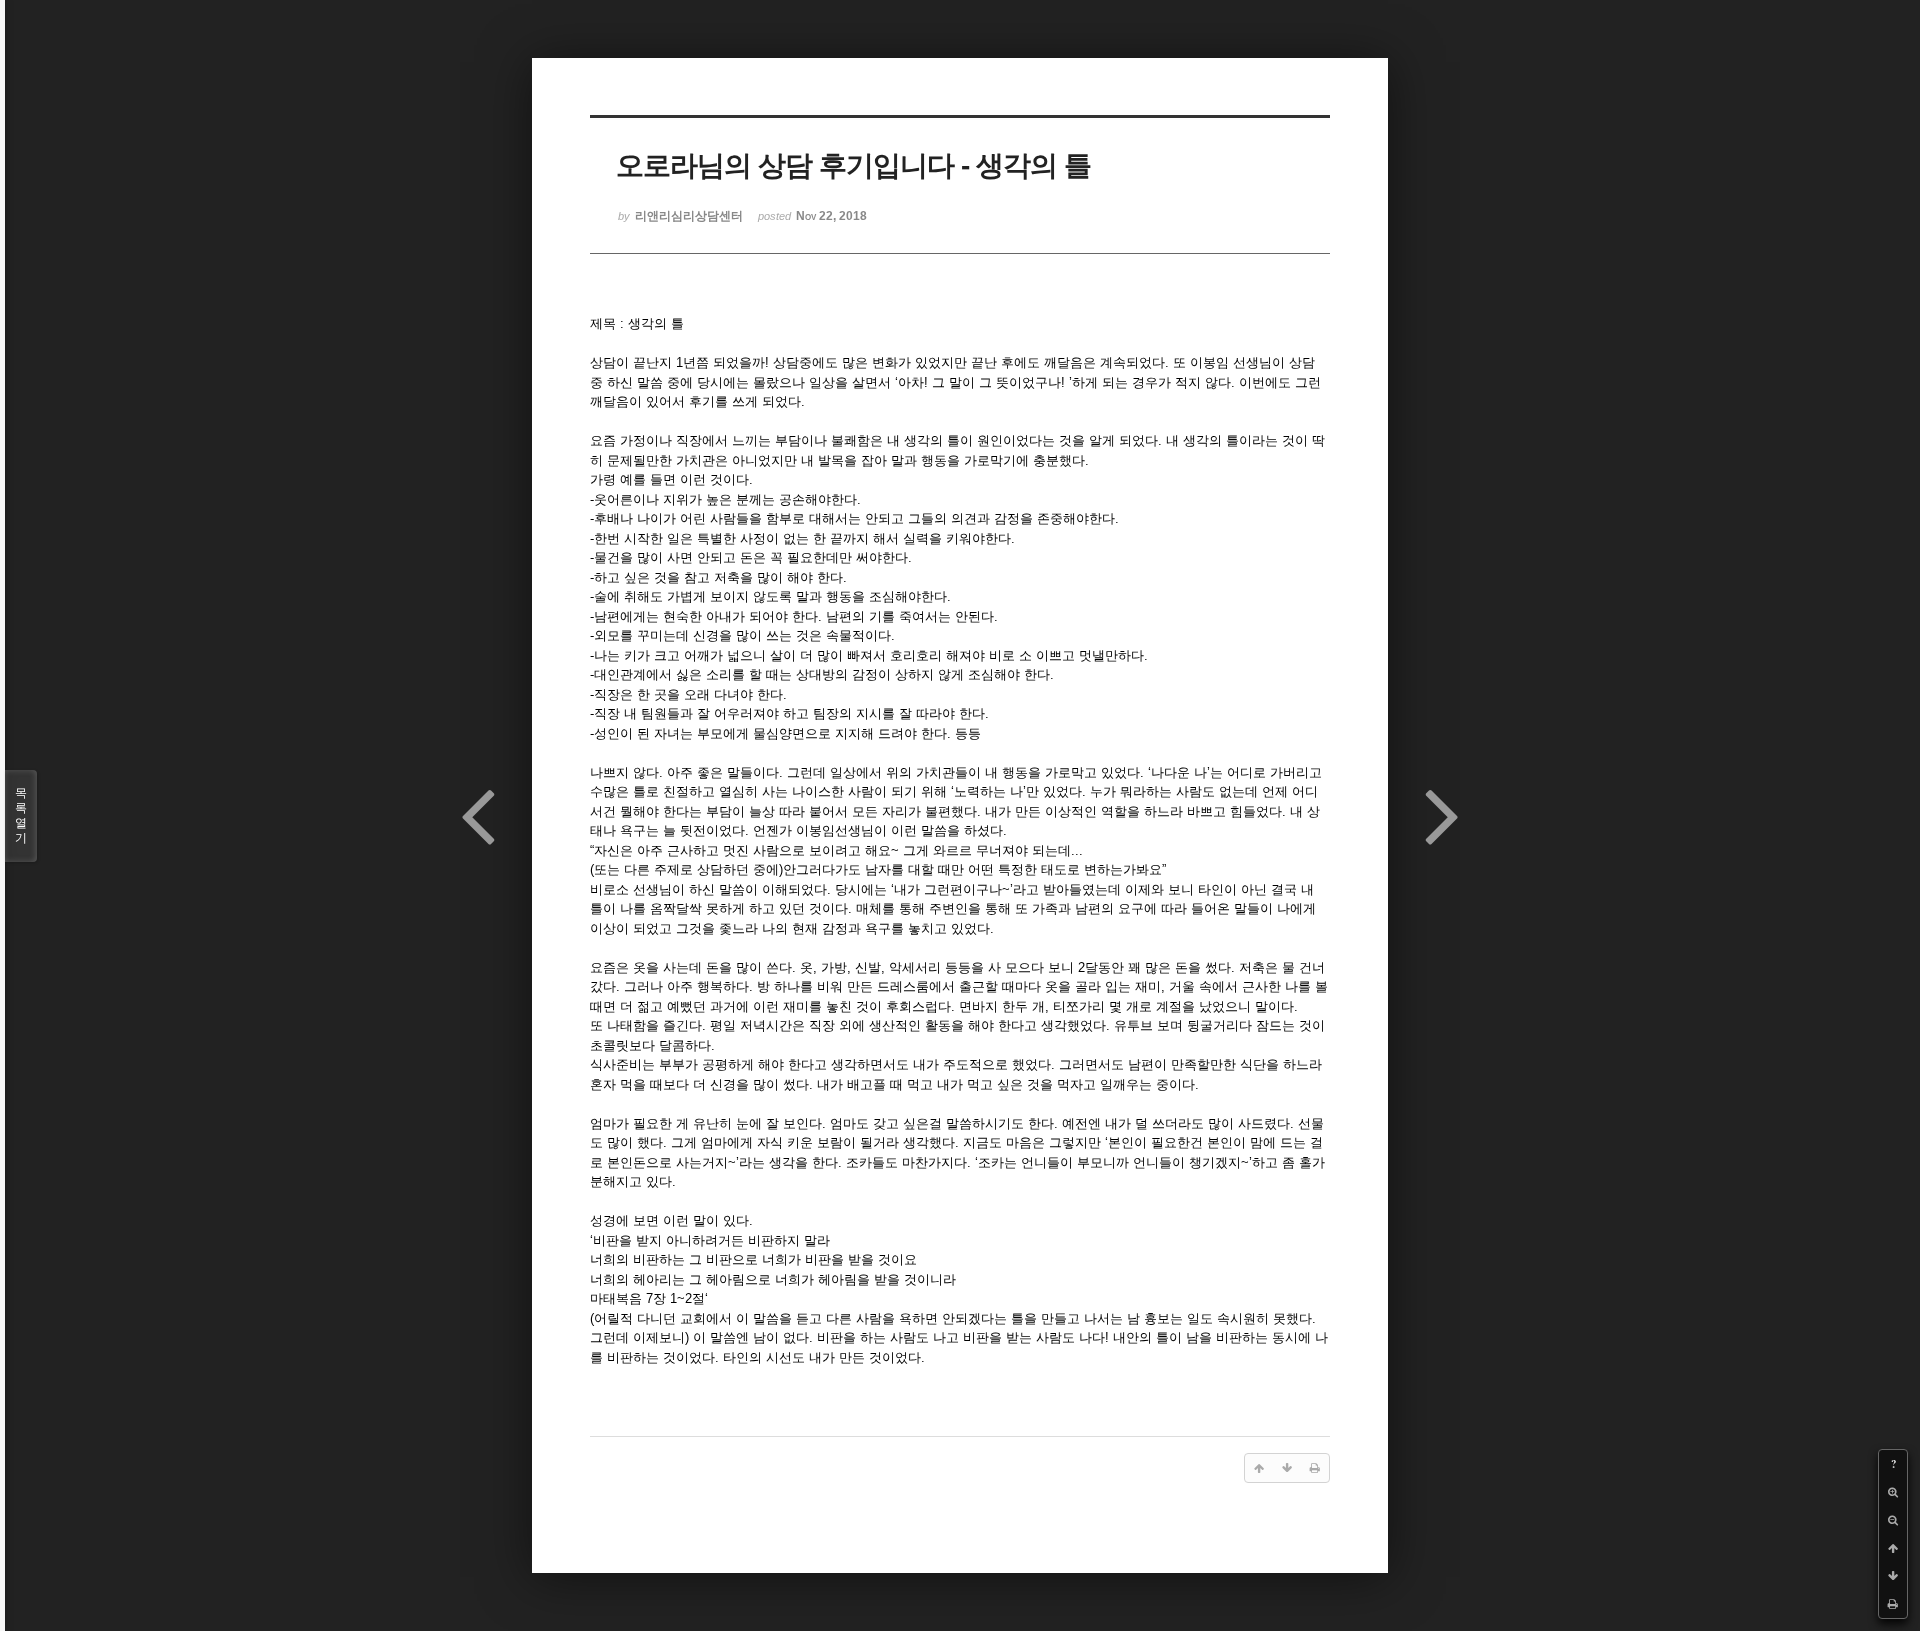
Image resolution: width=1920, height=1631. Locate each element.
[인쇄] (1893, 1604)
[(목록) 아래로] (1893, 1576)
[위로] (1893, 1548)
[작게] (1893, 1520)
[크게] (1893, 1492)
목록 (21, 815)
